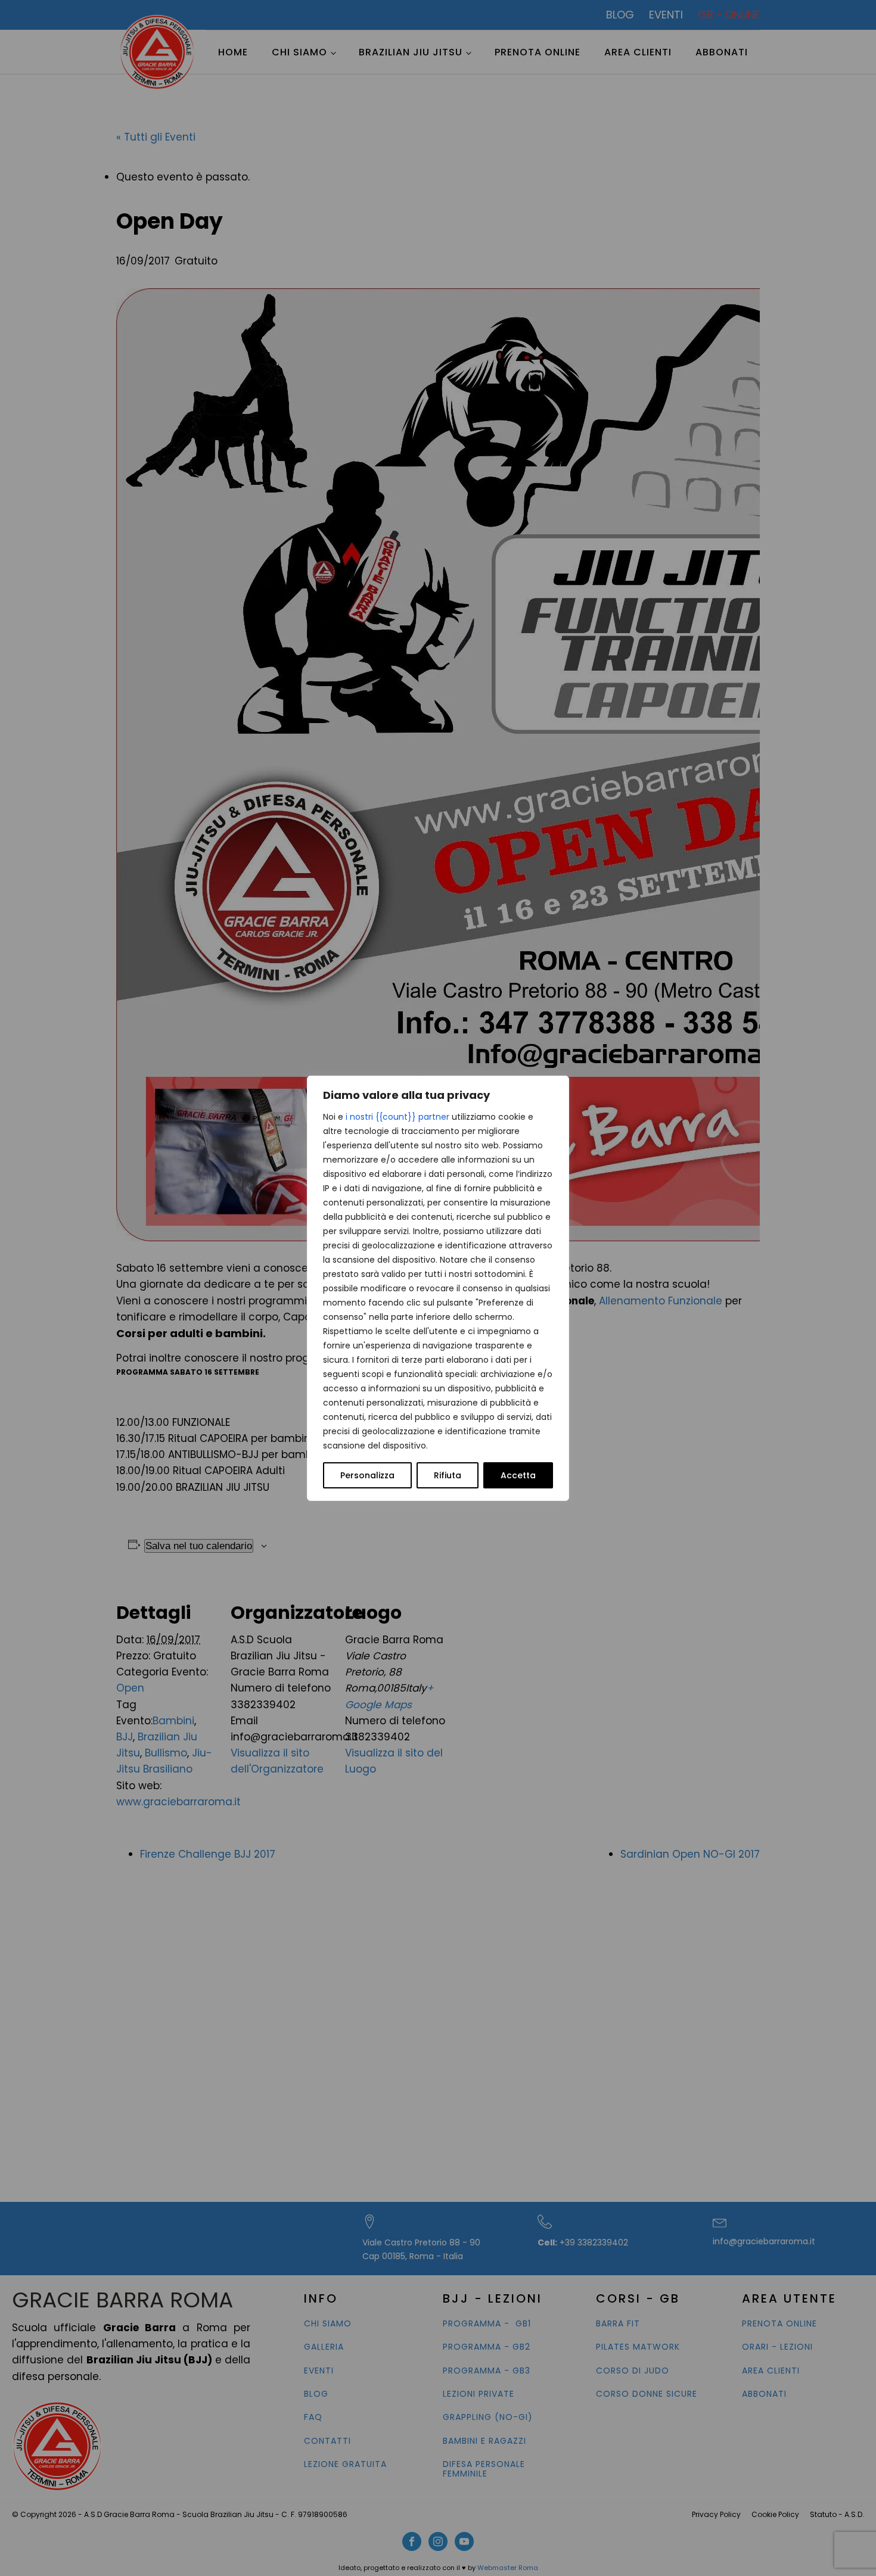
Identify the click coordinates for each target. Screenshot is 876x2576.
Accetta (518, 1475)
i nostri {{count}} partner (397, 1117)
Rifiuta (448, 1475)
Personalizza (367, 1475)
